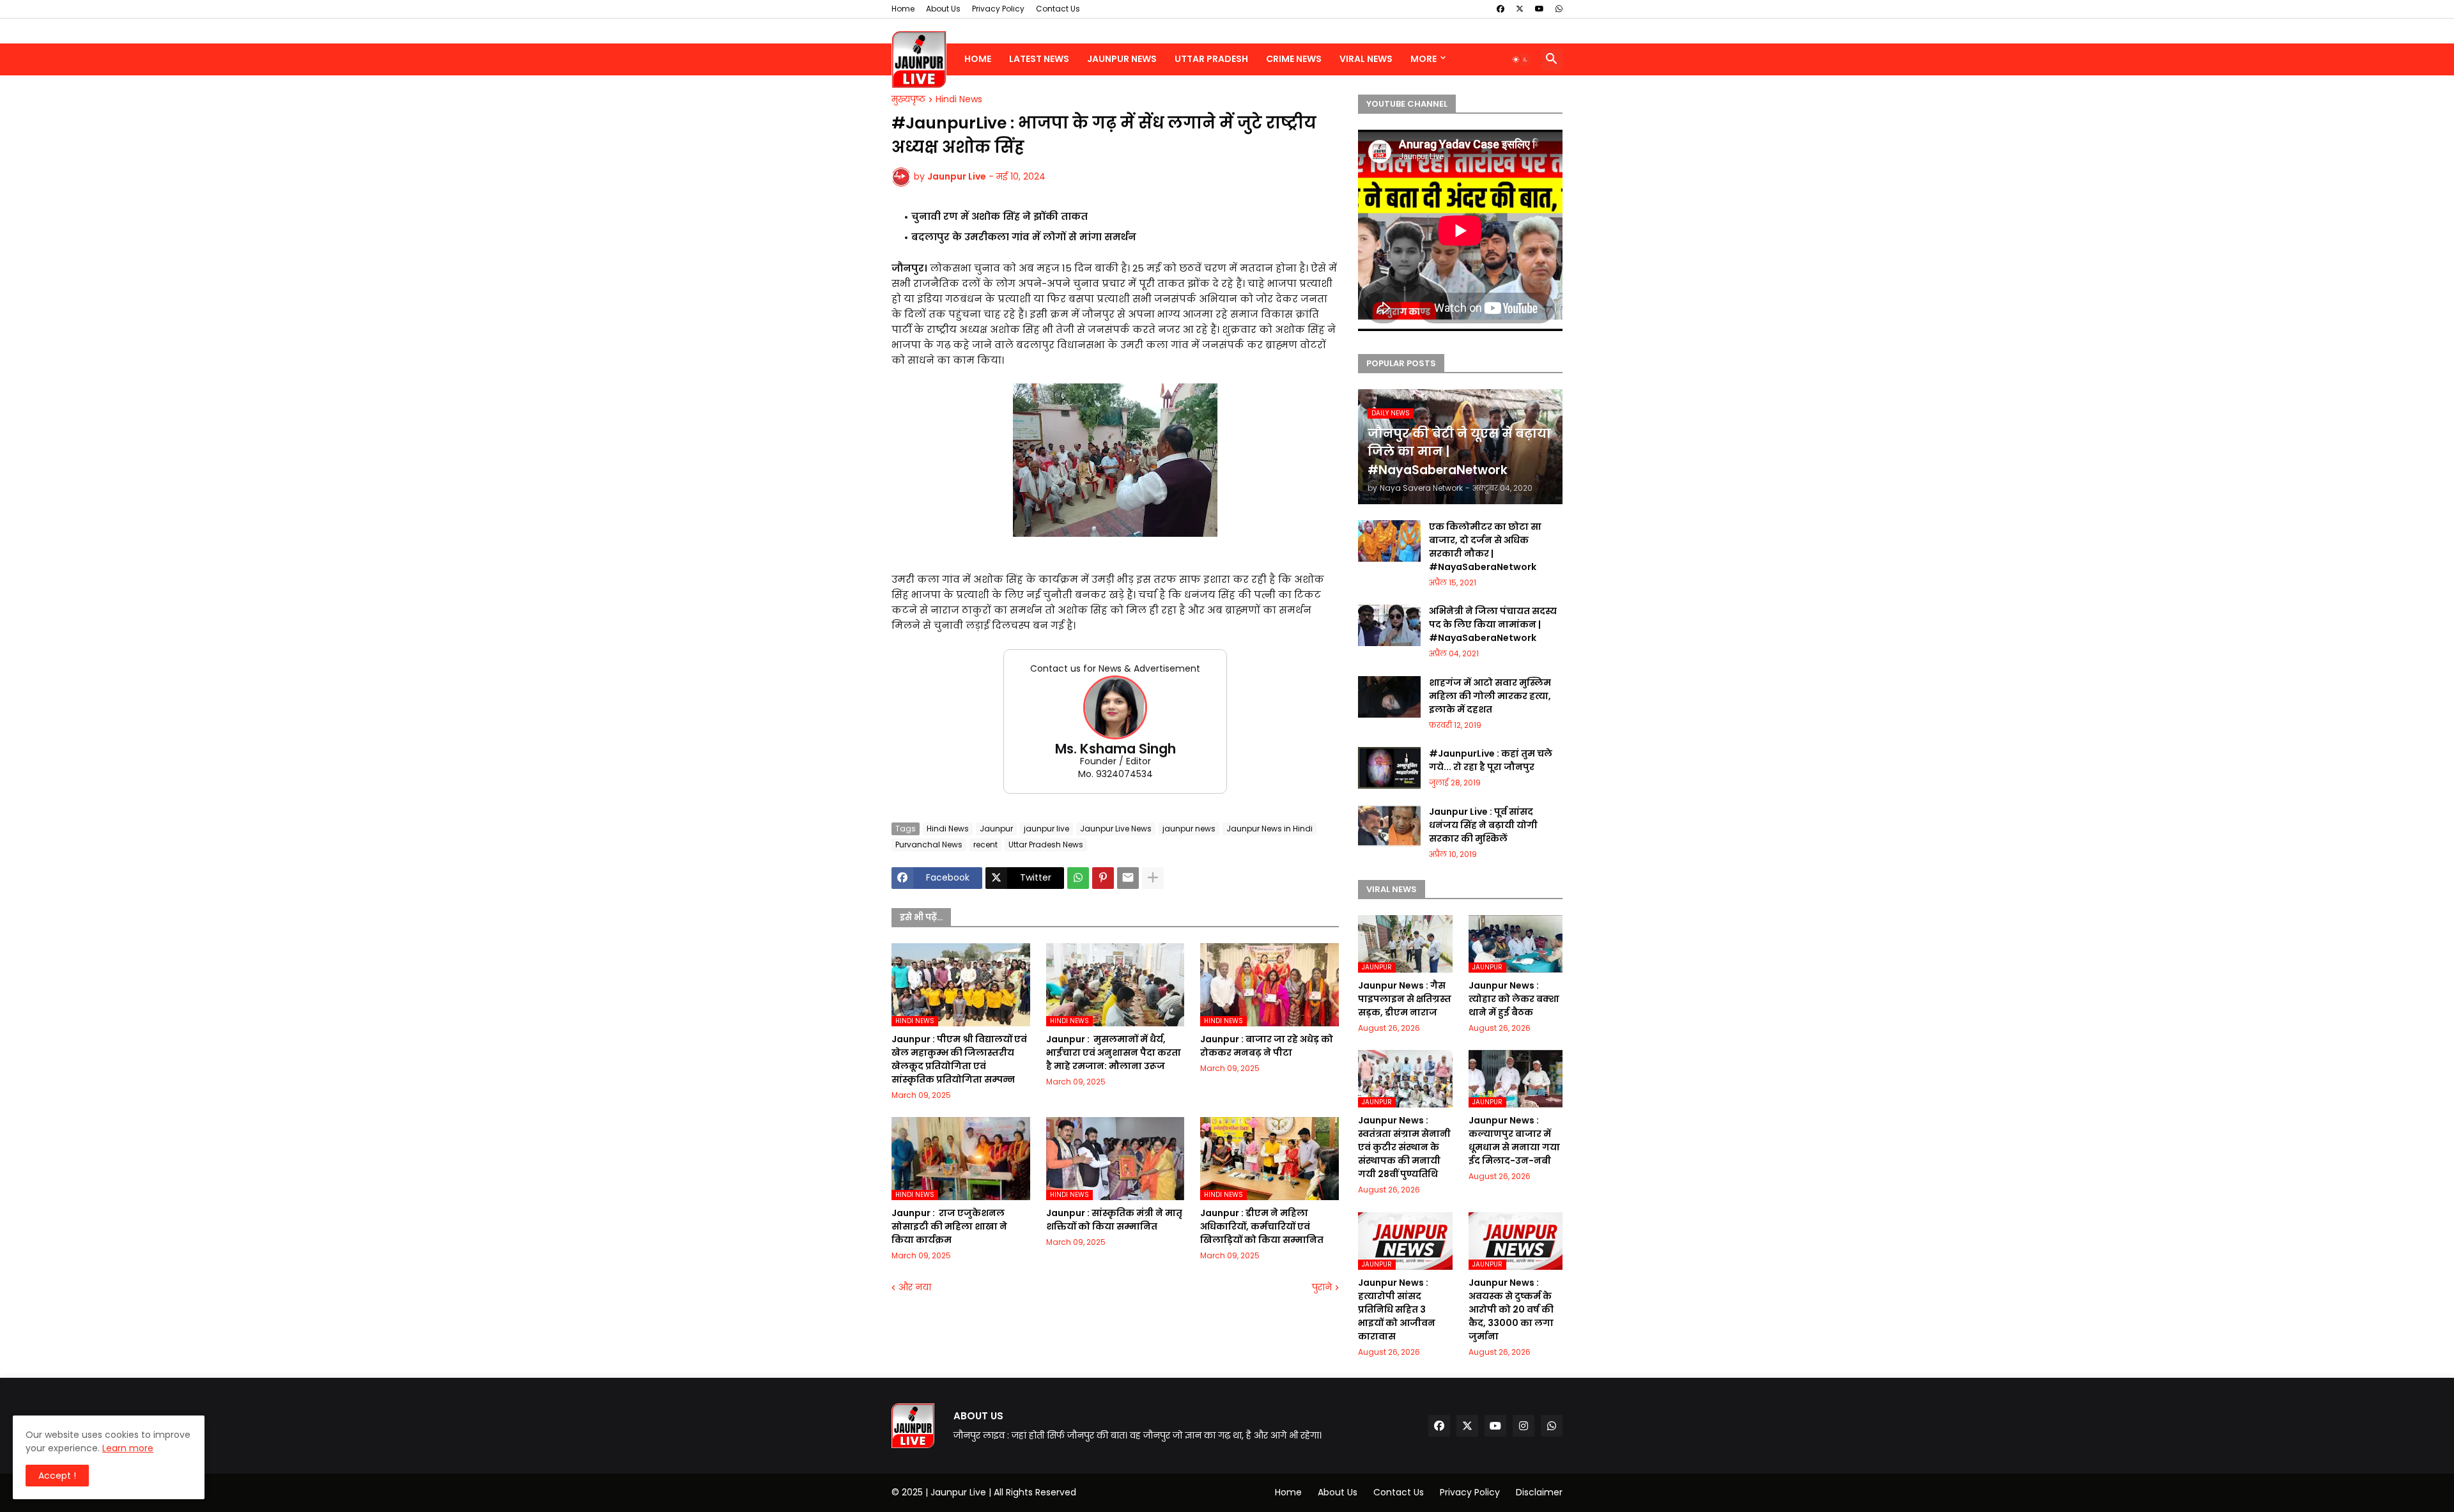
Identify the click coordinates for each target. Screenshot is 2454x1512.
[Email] (1128, 878)
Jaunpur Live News (1116, 829)
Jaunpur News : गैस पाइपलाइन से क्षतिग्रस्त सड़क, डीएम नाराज (1405, 999)
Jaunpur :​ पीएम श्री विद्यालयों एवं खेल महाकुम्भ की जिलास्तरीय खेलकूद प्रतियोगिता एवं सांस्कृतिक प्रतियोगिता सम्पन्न (959, 1059)
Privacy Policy (998, 9)
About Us (943, 9)
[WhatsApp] (1078, 878)
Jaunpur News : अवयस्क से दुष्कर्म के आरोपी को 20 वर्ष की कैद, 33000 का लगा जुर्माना (1511, 1309)
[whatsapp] (1559, 9)
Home (903, 9)
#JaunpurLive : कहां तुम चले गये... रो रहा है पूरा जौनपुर (1491, 760)
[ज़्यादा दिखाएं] (1153, 878)
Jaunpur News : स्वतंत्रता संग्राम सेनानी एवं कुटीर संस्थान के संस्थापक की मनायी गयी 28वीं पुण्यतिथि (1404, 1147)
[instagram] (1524, 1426)
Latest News (1039, 59)
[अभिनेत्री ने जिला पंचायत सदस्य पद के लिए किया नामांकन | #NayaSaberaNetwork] (1389, 625)
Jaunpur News (1122, 59)
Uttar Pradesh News (1046, 845)
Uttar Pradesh (1211, 59)
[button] (1520, 59)
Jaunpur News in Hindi (1269, 829)
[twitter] (1520, 9)
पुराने (1322, 1287)
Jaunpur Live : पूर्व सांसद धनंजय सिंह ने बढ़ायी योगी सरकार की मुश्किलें (1483, 825)
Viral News (1366, 59)
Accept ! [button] (57, 1476)
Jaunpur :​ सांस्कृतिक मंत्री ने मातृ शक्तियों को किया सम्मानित (1114, 1220)
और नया (915, 1287)
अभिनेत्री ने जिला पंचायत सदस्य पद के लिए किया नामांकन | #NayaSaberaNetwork (1493, 624)
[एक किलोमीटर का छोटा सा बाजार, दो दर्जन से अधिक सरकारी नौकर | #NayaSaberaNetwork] (1389, 541)
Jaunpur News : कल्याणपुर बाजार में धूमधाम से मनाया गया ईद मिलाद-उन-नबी (1514, 1140)
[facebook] (1501, 9)
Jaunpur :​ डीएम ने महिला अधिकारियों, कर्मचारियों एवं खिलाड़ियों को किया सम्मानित (1262, 1226)
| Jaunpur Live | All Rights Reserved (1001, 1492)
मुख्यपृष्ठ (908, 100)
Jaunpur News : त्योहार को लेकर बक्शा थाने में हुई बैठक (1514, 999)
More (1424, 59)
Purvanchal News (929, 845)
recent (985, 845)
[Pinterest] (1103, 878)
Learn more (128, 1448)
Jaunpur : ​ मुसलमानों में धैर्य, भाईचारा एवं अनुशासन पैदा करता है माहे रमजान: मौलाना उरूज (1114, 1053)
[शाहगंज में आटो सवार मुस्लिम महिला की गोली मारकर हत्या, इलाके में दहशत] (1389, 697)
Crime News (1294, 59)
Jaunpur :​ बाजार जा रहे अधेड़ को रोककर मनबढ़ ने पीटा (1267, 1046)
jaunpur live (1046, 829)
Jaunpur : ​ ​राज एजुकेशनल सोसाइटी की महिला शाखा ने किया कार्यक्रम (949, 1226)
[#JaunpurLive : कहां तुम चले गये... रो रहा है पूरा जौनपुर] (1389, 768)
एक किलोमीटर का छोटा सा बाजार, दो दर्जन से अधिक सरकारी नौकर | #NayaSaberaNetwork (1485, 547)
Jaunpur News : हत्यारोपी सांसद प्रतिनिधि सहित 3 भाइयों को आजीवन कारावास (1397, 1309)
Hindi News (959, 100)
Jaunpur (996, 829)
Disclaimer (1539, 1492)
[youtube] (1540, 9)
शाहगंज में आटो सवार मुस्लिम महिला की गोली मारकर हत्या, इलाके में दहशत (1490, 696)
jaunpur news (1189, 829)
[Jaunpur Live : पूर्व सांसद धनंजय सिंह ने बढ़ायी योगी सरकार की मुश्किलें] (1389, 826)
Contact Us (1058, 9)
